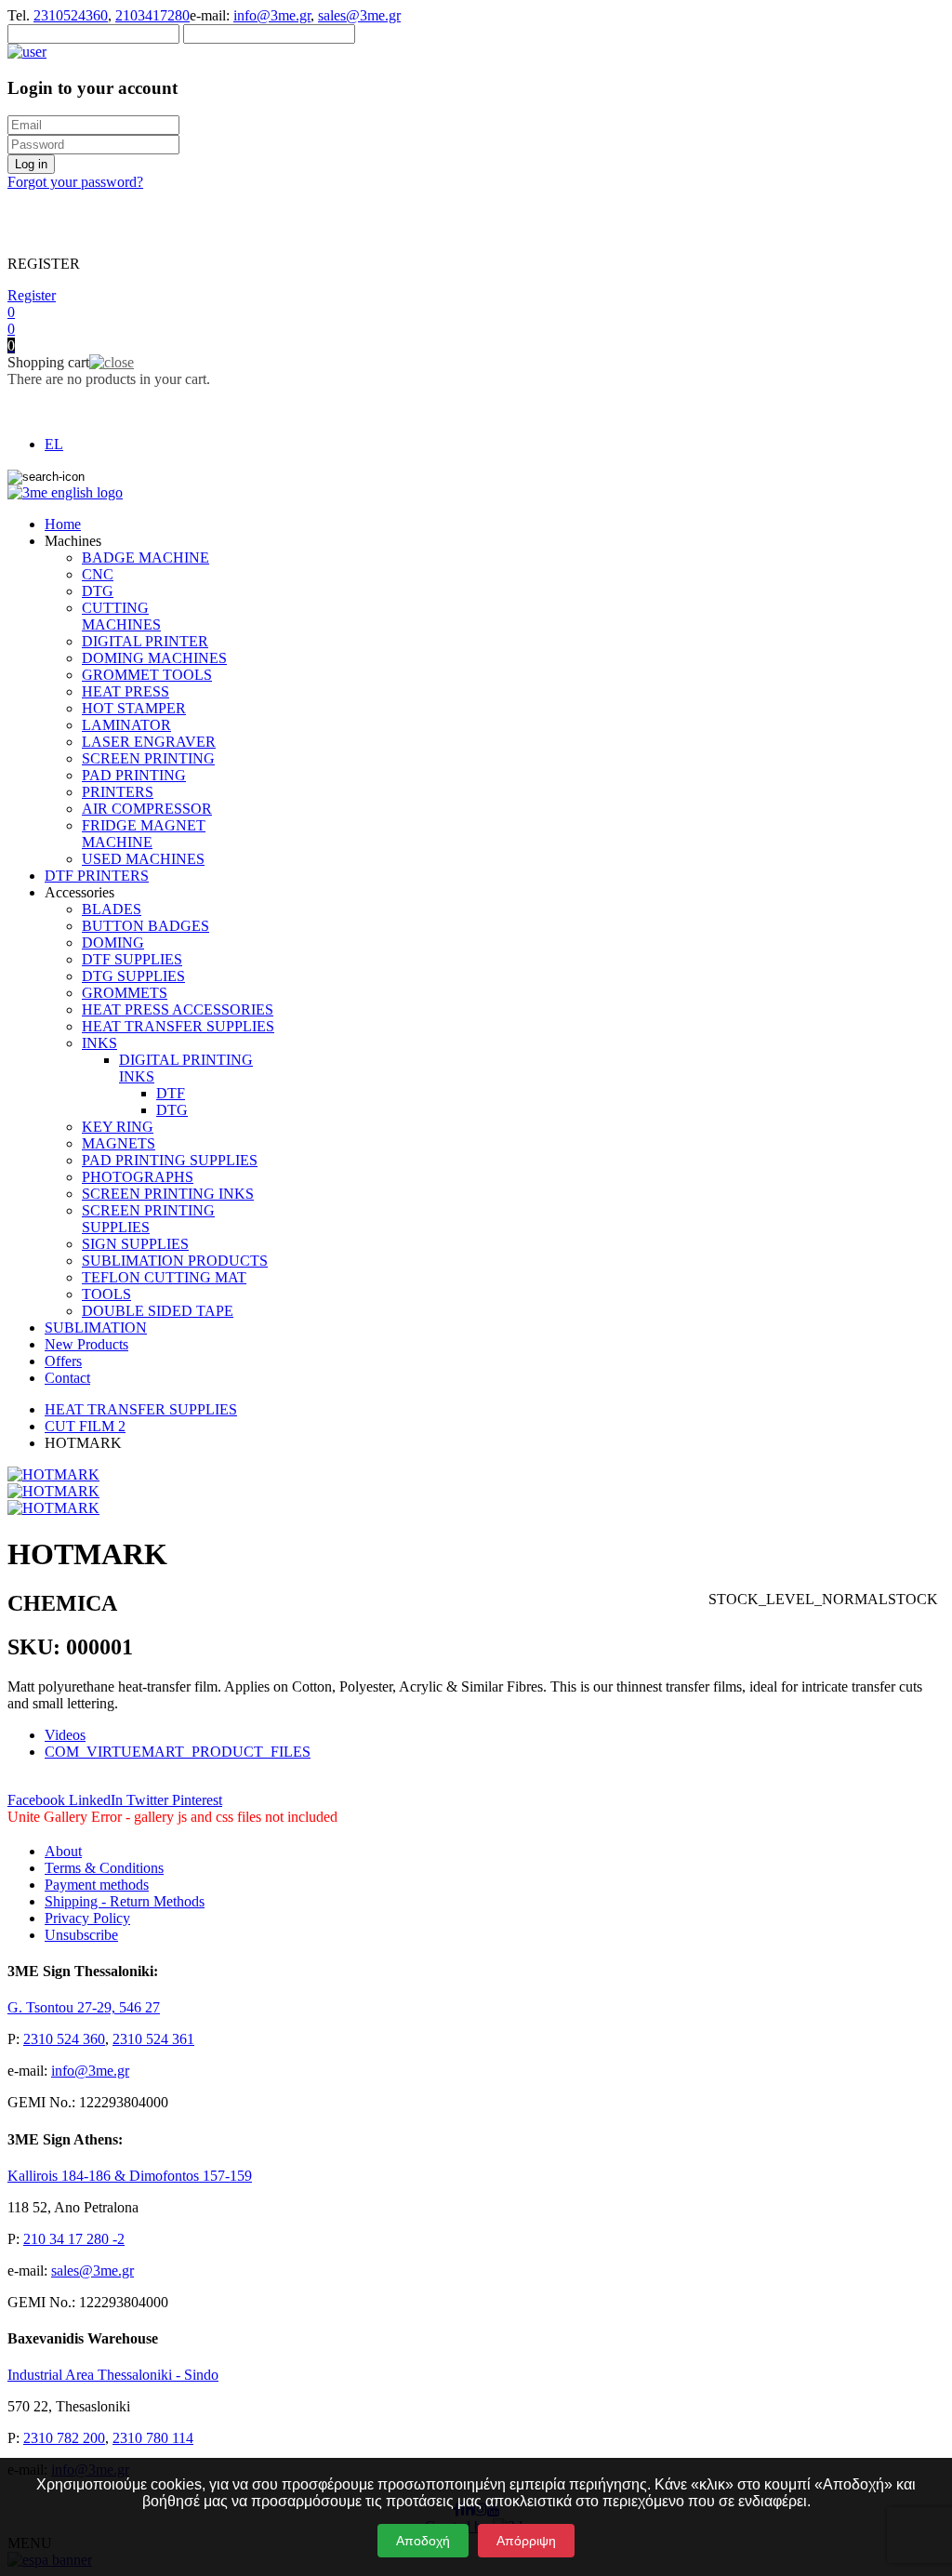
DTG (98, 591)
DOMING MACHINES (154, 658)
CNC (98, 574)
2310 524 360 (64, 2039)
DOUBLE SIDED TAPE (158, 1311)
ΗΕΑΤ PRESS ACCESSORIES (178, 1009)
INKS (99, 1043)
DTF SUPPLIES (132, 959)
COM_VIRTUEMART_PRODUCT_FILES (178, 1752)
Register (32, 295)
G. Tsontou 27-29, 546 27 (84, 2007)
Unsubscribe (81, 1935)
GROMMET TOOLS (147, 675)
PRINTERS (118, 792)
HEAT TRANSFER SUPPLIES (178, 1026)
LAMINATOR (126, 725)
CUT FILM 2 (85, 1426)
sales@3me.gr (359, 15)
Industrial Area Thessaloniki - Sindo (113, 2375)
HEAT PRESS (126, 691)
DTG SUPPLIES (133, 976)
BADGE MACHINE (145, 558)
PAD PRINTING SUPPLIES (170, 1160)
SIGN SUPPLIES (135, 1244)
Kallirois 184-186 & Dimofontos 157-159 (130, 2176)
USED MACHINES (143, 859)
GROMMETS (125, 993)
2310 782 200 (64, 2438)
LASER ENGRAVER (149, 742)
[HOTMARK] (53, 1474)
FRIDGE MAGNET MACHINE (144, 834)
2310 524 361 (153, 2039)
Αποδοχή (423, 2541)
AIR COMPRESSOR (147, 809)
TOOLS (106, 1294)
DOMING (113, 943)
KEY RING (118, 1127)
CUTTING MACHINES (121, 616)
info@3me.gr (272, 15)
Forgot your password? (75, 182)
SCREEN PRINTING (148, 758)
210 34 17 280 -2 (74, 2239)
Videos (65, 1735)
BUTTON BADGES (145, 926)
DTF (171, 1093)
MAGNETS (119, 1143)
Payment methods (97, 1885)
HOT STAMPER (134, 708)
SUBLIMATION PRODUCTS (175, 1261)
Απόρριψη (526, 2541)
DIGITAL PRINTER (145, 641)
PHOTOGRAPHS (138, 1177)
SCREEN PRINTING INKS (168, 1194)
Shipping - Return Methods (125, 1901)
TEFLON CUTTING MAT (164, 1277)
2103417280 (152, 15)
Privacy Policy (87, 1918)
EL (54, 444)
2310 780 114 (153, 2438)
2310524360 (71, 15)
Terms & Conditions (104, 1868)
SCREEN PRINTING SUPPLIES (148, 1219)
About (63, 1851)
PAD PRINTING (134, 775)
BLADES (112, 909)
